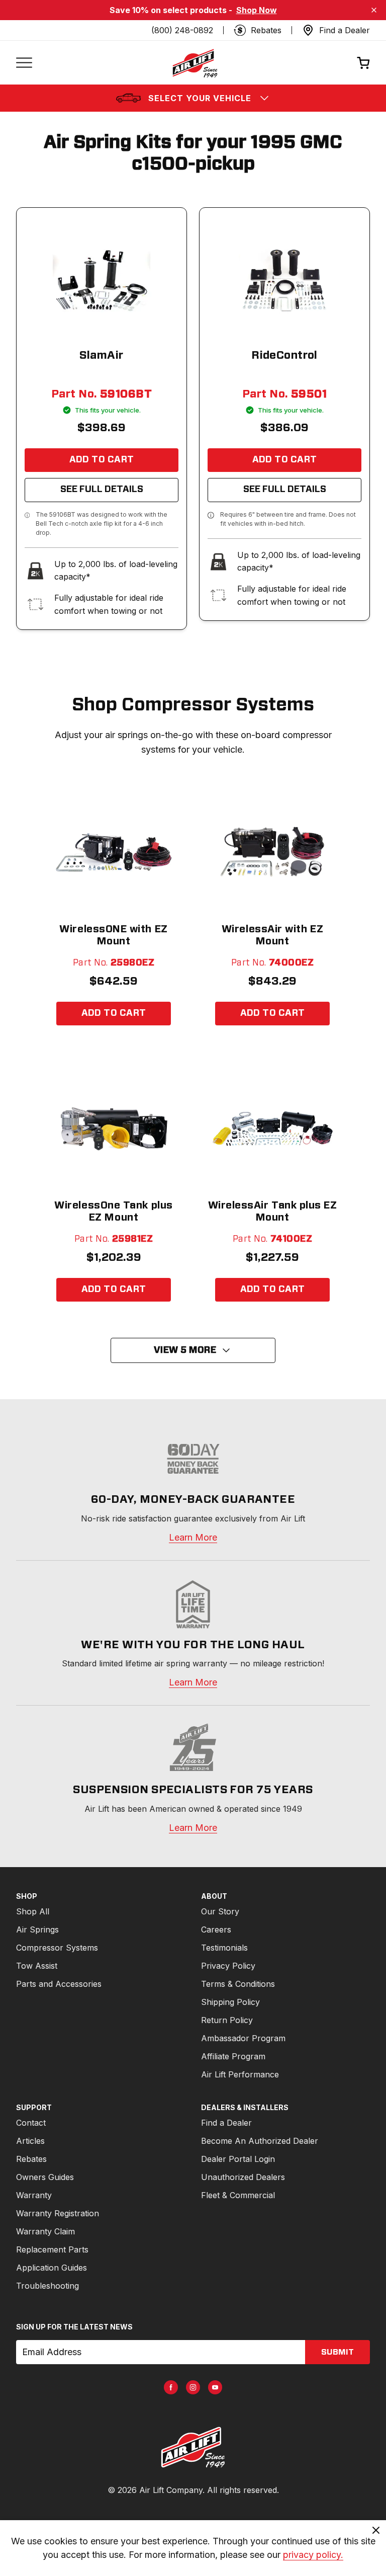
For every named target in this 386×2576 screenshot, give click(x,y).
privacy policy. (313, 2555)
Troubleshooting (47, 2286)
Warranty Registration (58, 2213)
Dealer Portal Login (238, 2159)
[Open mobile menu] (24, 63)
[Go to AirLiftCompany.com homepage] (193, 2447)
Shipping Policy (230, 2002)
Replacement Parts (52, 2249)
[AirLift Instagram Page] (193, 2387)
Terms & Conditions (238, 1984)
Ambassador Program (243, 2038)
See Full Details (102, 490)
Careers (216, 1929)
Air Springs (37, 1929)
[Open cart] (363, 63)
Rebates (31, 2159)
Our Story (220, 1911)
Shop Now (257, 10)
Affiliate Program (233, 2056)
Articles (30, 2141)
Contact (31, 2123)
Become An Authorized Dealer (260, 2141)
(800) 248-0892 (182, 30)
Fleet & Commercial (238, 2195)
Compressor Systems (57, 1948)
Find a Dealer (226, 2123)
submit (337, 2352)
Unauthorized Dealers (243, 2177)
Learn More (193, 1537)
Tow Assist (37, 1966)
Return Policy (227, 2020)
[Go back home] (195, 63)
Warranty (34, 2195)
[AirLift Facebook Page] (171, 2387)
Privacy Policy (228, 1966)
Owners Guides (45, 2177)
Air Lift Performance (240, 2074)
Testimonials (224, 1948)
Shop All (33, 1911)
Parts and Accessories (59, 1984)
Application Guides (52, 2268)
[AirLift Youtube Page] (215, 2387)
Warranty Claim (45, 2231)
